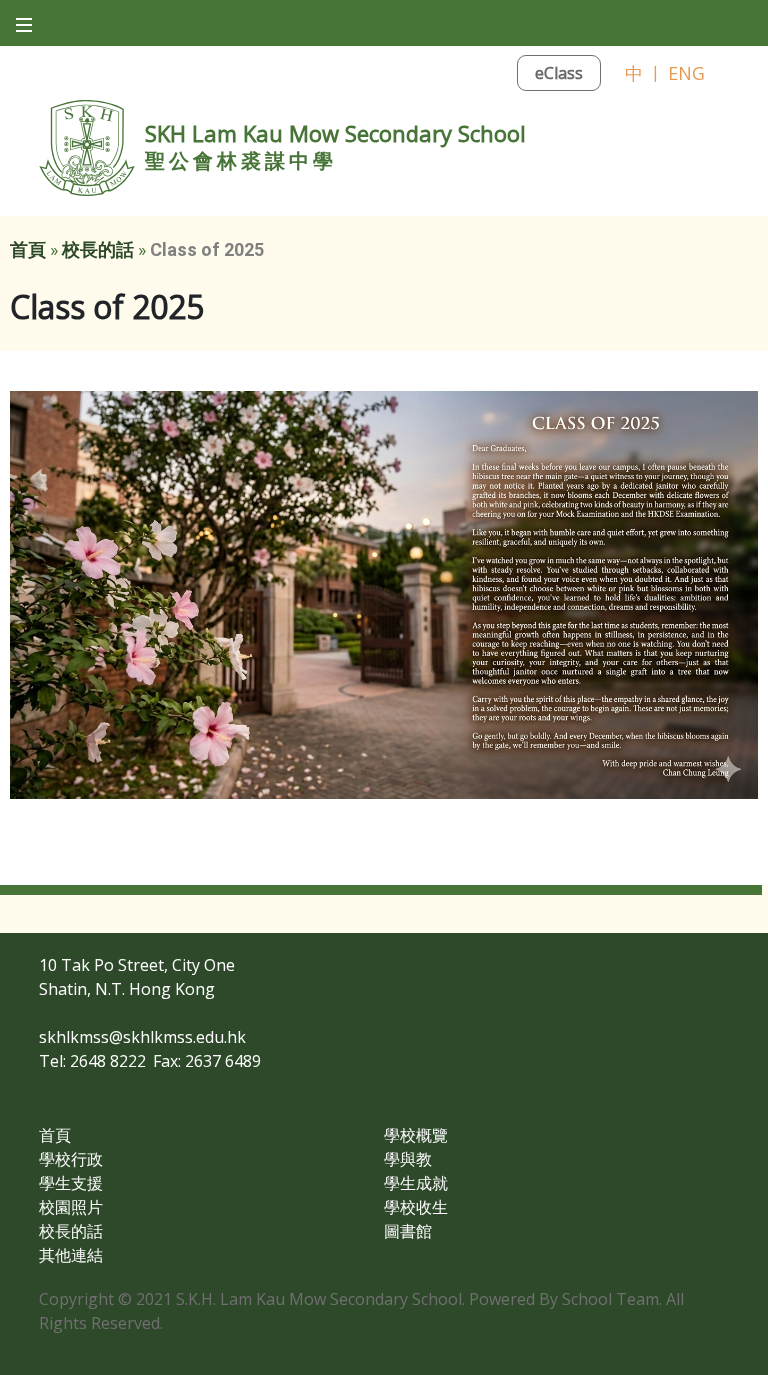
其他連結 (71, 1255)
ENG (686, 73)
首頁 (28, 249)
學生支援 (71, 1183)
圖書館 (408, 1231)
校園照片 (71, 1207)
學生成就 (416, 1183)
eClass (559, 73)
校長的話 (98, 249)
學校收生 (416, 1207)
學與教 (408, 1159)
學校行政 (71, 1159)
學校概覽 (416, 1135)
